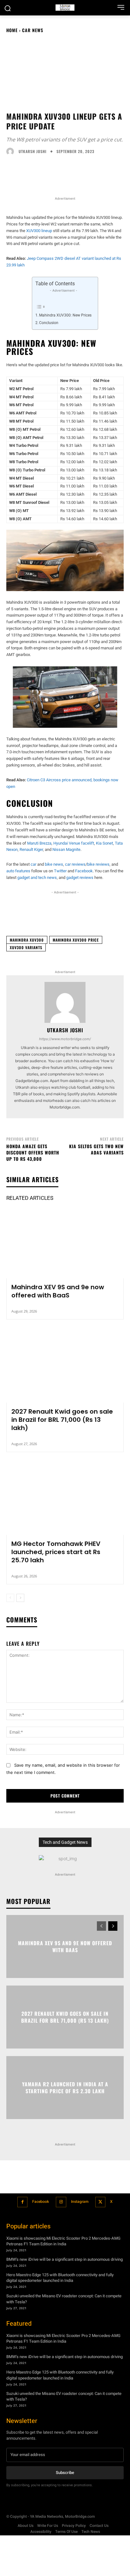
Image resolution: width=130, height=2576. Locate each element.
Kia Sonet (104, 843)
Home (12, 30)
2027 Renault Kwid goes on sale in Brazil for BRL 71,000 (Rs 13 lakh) (62, 1420)
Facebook (41, 2202)
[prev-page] (10, 1598)
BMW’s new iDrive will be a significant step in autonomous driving (65, 2259)
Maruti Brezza (39, 843)
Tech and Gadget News (65, 1842)
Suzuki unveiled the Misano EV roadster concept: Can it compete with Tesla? (64, 2299)
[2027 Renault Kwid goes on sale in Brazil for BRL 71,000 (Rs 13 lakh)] (65, 1367)
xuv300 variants (26, 947)
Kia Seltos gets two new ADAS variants (96, 1149)
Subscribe (65, 2472)
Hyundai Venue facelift (74, 843)
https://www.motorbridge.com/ (65, 1039)
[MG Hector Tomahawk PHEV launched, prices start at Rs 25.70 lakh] (65, 1500)
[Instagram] (61, 2202)
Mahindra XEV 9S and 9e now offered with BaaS (58, 1291)
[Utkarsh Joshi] (12, 151)
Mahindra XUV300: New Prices (65, 315)
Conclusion (49, 323)
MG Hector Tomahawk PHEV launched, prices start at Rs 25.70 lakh (56, 1552)
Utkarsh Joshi (32, 151)
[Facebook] (23, 2202)
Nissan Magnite (66, 849)
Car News (33, 30)
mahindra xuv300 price (76, 940)
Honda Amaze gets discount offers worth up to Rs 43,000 (33, 1152)
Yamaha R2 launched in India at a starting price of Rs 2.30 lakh (65, 2087)
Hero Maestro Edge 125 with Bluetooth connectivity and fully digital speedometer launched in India (60, 2278)
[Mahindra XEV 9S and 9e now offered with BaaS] (65, 1243)
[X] (100, 2202)
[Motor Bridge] (65, 8)
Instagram (80, 2202)
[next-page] (20, 1598)
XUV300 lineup (39, 231)
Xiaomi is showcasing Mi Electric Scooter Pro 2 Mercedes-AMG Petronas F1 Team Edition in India (63, 2241)
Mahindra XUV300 (27, 940)
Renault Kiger (31, 849)
